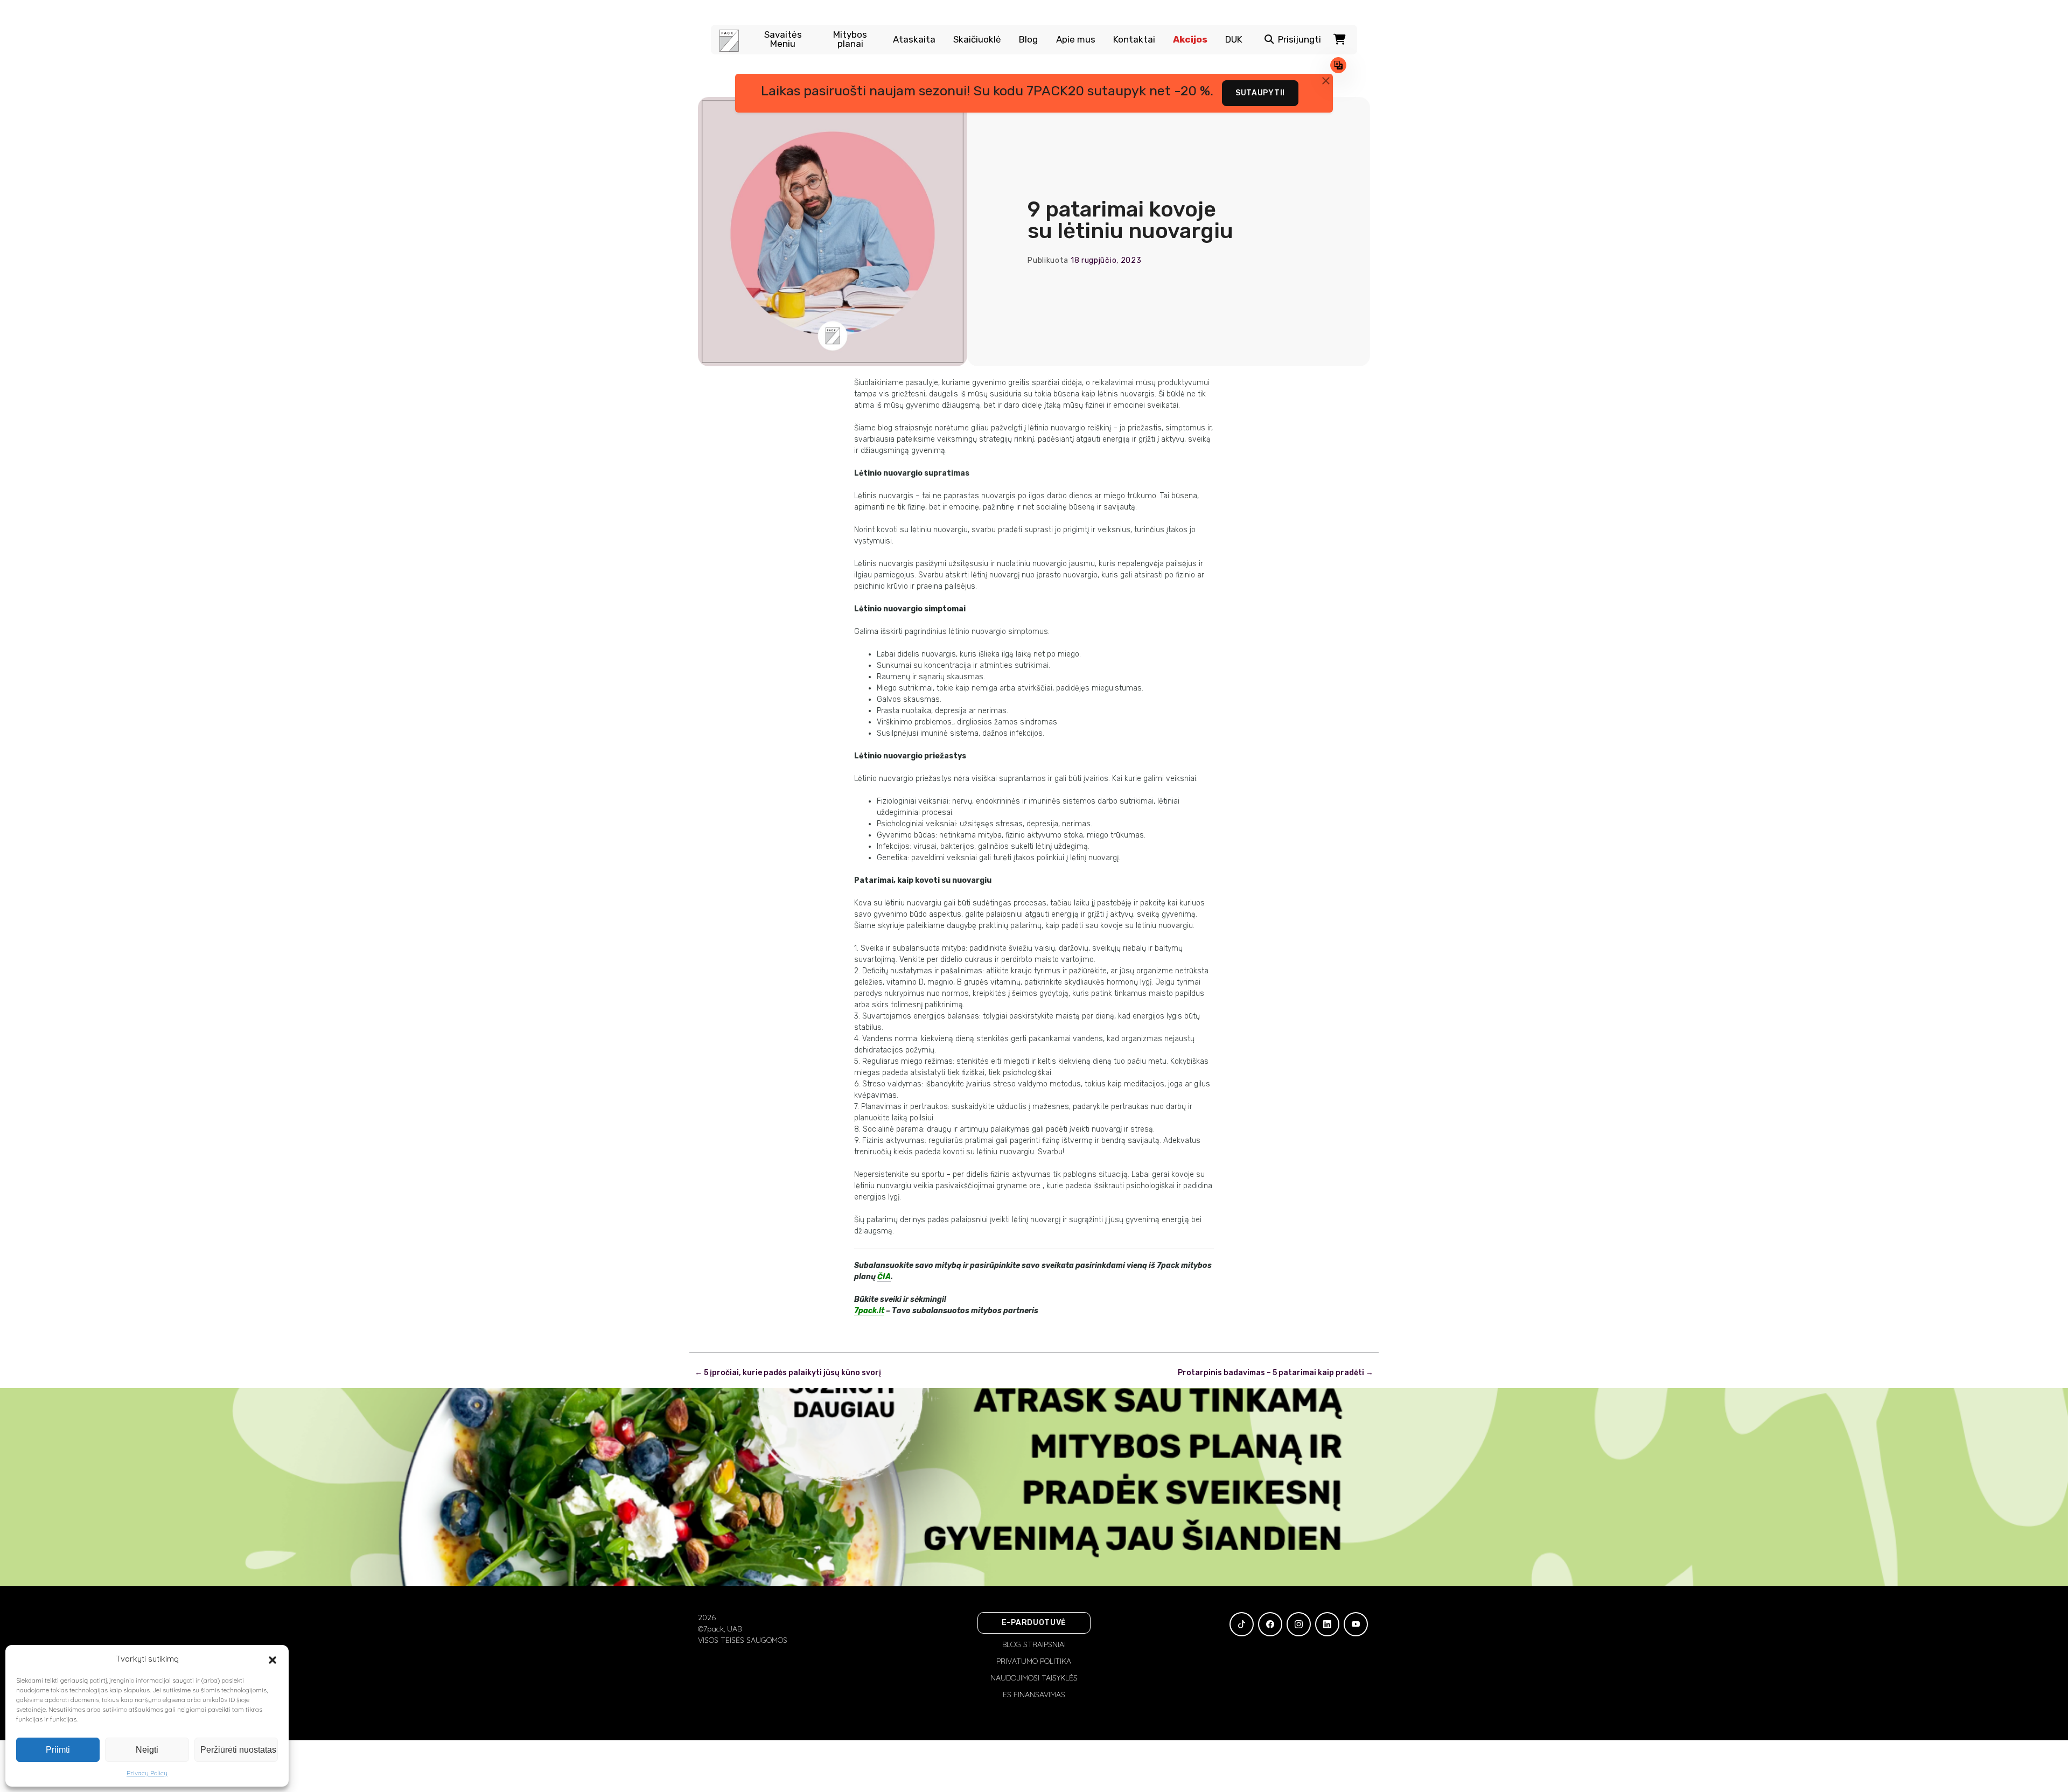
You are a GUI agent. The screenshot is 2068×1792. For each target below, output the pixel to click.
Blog (1028, 40)
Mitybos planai (850, 39)
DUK (1234, 40)
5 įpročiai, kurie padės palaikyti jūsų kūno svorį (788, 1373)
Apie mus (1076, 40)
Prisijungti (1300, 40)
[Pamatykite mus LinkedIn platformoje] (1327, 1624)
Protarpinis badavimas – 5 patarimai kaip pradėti (1276, 1373)
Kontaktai (1134, 40)
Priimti (58, 1750)
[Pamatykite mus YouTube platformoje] (1356, 1624)
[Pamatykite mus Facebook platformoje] (1270, 1624)
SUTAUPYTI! (1260, 93)
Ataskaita (914, 40)
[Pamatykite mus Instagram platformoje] (1299, 1624)
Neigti (147, 1750)
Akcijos (1190, 40)
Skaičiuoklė (977, 40)
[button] (273, 1659)
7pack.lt (869, 1311)
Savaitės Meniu (783, 39)
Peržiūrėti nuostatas (238, 1750)
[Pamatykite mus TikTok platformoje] (1242, 1624)
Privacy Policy (147, 1773)
